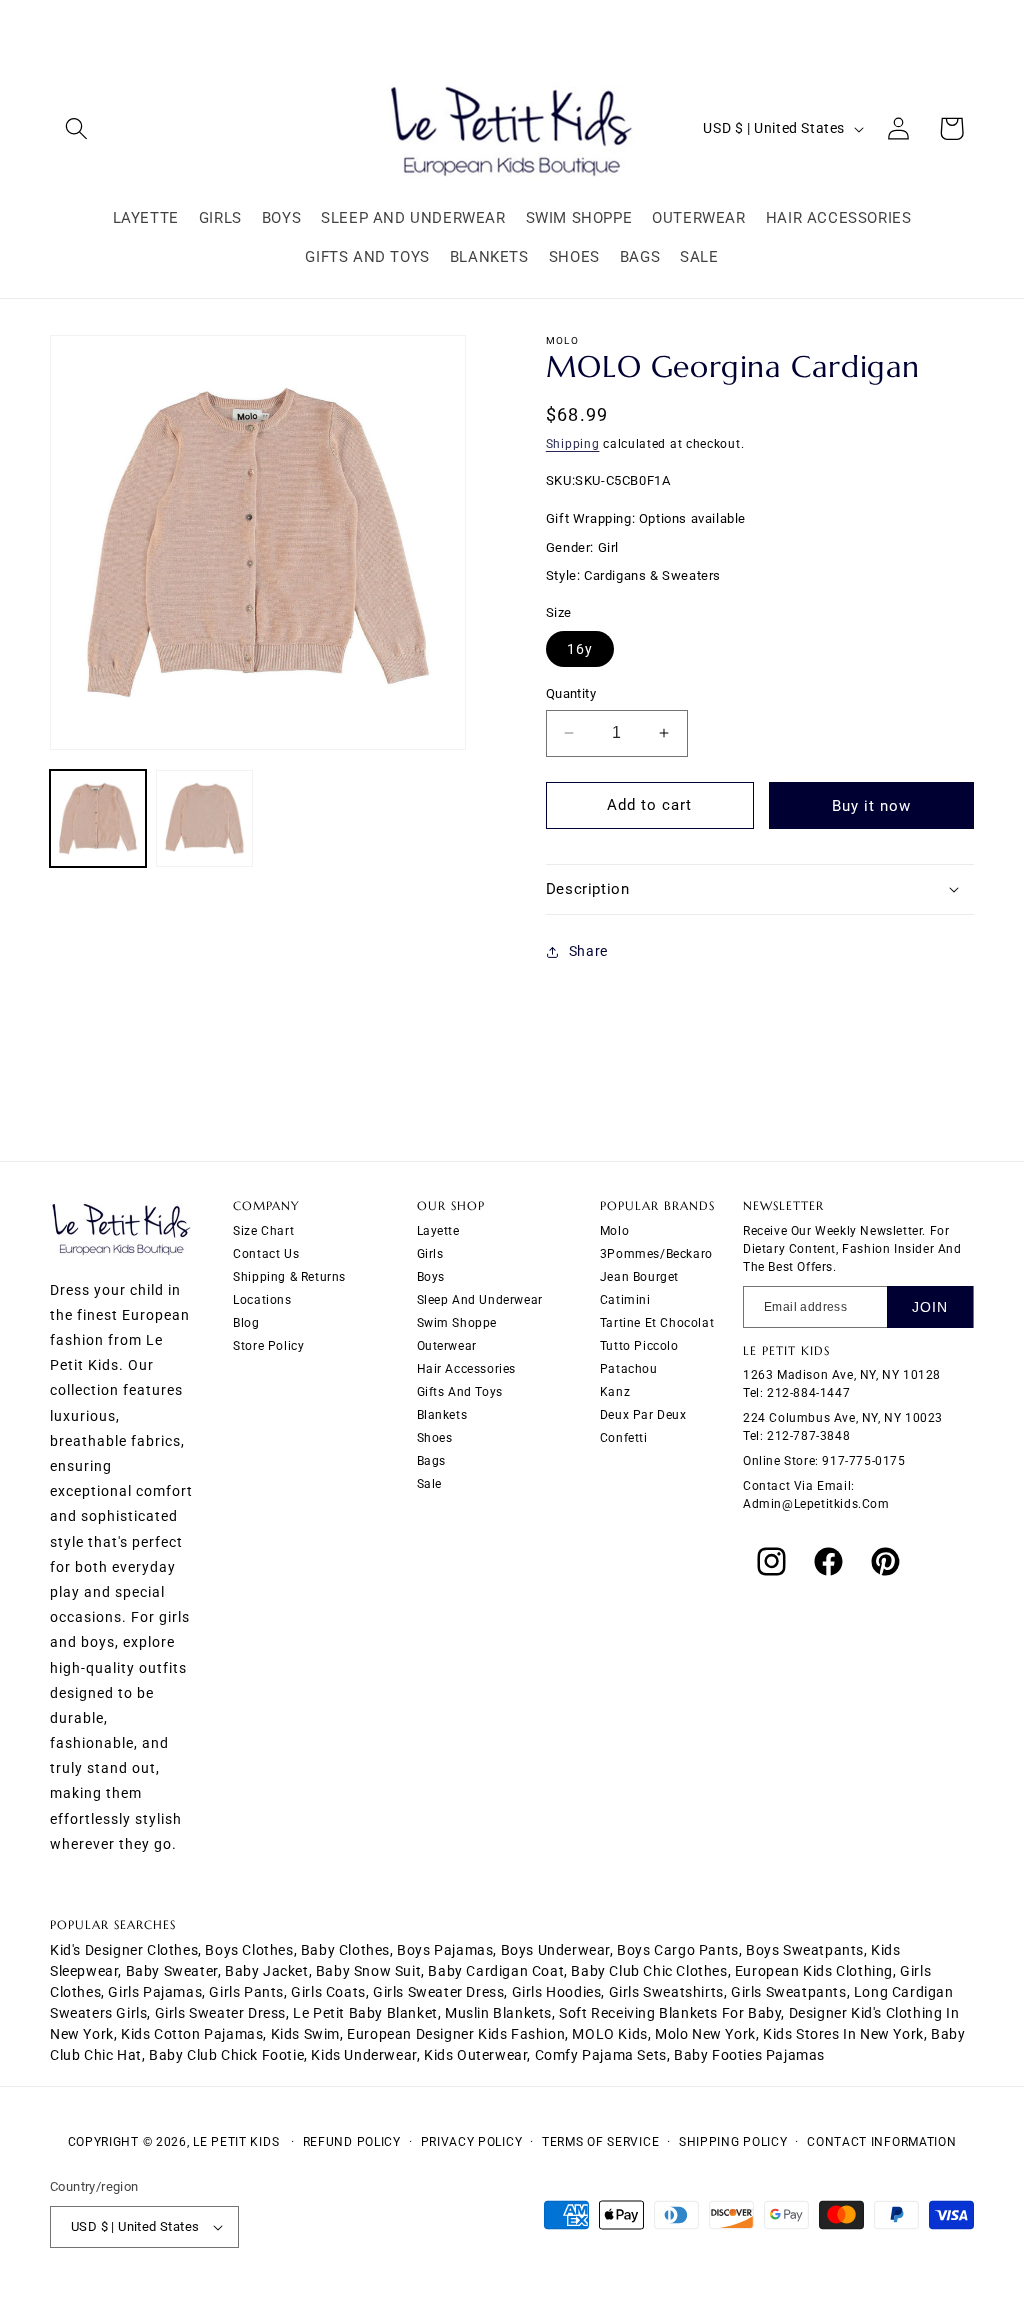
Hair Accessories (467, 1369)
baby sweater (172, 1971)
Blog (246, 1323)
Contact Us (266, 1254)
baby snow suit (368, 1971)
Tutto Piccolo (639, 1346)
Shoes (435, 1438)
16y (580, 649)
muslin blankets (498, 2013)
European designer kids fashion (456, 2034)
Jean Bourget (639, 1277)
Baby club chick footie (226, 2055)
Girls (430, 1254)
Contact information (881, 2142)
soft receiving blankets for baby (670, 2013)
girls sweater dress (438, 1992)
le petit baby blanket (365, 2013)
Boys (431, 1277)
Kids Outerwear (475, 2055)
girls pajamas (155, 1992)
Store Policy (268, 1346)
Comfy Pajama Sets (601, 2055)
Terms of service (600, 2142)
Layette (438, 1231)
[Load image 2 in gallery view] (204, 818)
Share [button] (588, 951)
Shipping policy (733, 2142)
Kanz (615, 1392)
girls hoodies (557, 1992)
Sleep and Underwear (480, 1300)
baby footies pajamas (749, 2055)
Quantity (571, 693)
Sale (429, 1484)
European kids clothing (814, 1971)
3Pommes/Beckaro (656, 1254)
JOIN (930, 1307)
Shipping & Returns (289, 1277)
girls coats (328, 1992)
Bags (431, 1461)
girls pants (246, 1992)
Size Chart (263, 1231)
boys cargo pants (678, 1950)
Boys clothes (249, 1950)
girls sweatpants (789, 1992)
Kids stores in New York (843, 2034)
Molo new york (705, 2034)
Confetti (624, 1438)
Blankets (442, 1415)
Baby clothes (345, 1950)
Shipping (573, 444)
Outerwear (447, 1346)
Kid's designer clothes (124, 1950)
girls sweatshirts (666, 1992)
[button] (76, 128)
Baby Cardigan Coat (496, 1971)
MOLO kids (609, 2034)
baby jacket (267, 1971)
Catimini (625, 1300)
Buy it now (871, 806)
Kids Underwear (363, 2055)
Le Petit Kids (236, 2142)
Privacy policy (472, 2142)
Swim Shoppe (457, 1323)
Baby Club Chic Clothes (649, 1971)
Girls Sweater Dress (220, 2013)
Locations (262, 1300)
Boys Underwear (555, 1950)
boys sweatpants (805, 1950)
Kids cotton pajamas (192, 2034)
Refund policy (352, 2142)
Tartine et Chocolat (657, 1323)
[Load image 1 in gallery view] (98, 818)
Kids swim (305, 2034)
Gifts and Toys (460, 1392)
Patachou (629, 1369)
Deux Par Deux (643, 1415)
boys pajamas (445, 1950)
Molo (614, 1231)
